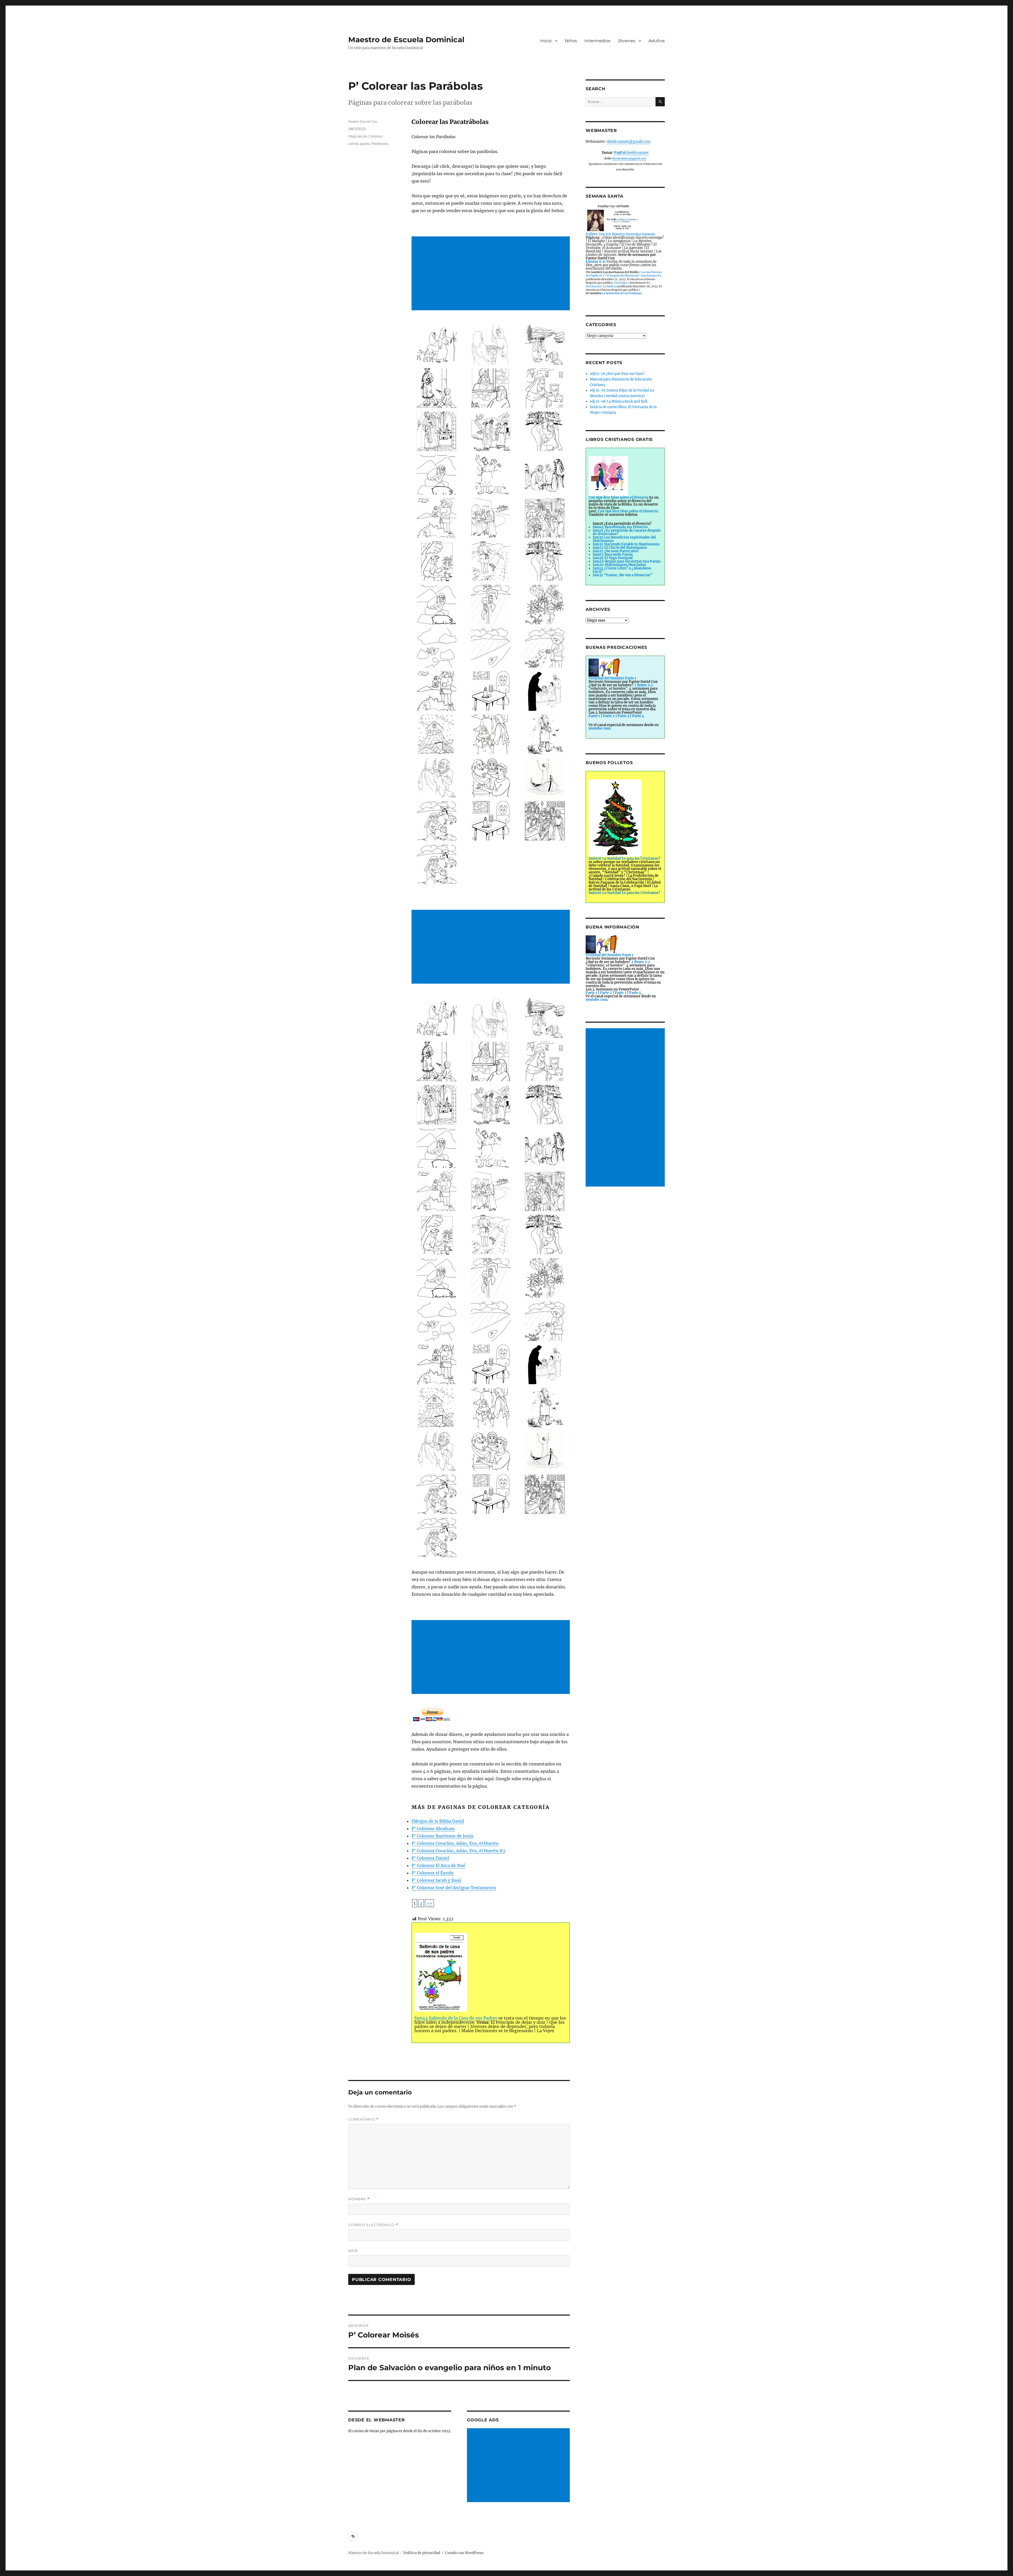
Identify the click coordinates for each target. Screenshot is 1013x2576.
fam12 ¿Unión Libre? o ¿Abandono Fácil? (622, 570)
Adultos (657, 41)
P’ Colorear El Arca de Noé (438, 1865)
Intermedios (597, 41)
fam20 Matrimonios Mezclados (619, 565)
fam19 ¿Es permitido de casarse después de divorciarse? (627, 532)
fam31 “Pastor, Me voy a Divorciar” (623, 575)
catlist (353, 144)
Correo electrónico (373, 2225)
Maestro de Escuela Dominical (406, 40)
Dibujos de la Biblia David (438, 1821)
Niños (571, 41)
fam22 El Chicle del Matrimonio (620, 548)
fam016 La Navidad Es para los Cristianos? (624, 893)
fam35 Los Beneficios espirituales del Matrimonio (624, 539)
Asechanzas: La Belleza (601, 286)
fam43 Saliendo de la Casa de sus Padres (456, 2018)
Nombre (359, 2199)
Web (353, 2251)
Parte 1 (594, 716)
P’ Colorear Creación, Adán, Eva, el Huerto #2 (458, 1851)
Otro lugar (621, 283)
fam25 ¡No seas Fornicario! (616, 551)
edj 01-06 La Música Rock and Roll (619, 401)
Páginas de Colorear (365, 136)
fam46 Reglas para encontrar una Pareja (627, 561)
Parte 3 (623, 716)
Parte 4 (638, 716)
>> (429, 1903)
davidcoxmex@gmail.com (629, 142)
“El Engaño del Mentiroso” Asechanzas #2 (633, 276)
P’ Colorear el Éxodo (433, 1873)
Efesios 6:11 (596, 262)
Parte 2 (609, 716)
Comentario (363, 2119)
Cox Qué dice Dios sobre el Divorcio (628, 511)
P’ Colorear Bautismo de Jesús (443, 1836)
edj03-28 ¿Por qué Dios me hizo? (617, 374)
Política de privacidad (422, 2553)
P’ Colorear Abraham (433, 1829)
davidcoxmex (631, 153)
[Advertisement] (492, 274)
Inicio (546, 41)
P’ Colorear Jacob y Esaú (436, 1880)
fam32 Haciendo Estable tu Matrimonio (626, 544)
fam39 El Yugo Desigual (613, 558)
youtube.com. (600, 728)
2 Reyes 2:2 (644, 685)
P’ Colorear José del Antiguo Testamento (454, 1888)
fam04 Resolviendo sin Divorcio (620, 527)
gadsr (365, 144)
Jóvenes (627, 41)
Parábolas (380, 144)
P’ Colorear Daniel (430, 1858)
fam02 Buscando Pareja (613, 554)
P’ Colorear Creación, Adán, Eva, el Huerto (455, 1843)
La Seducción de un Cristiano (622, 293)
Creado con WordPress (464, 2553)
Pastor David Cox (363, 121)
